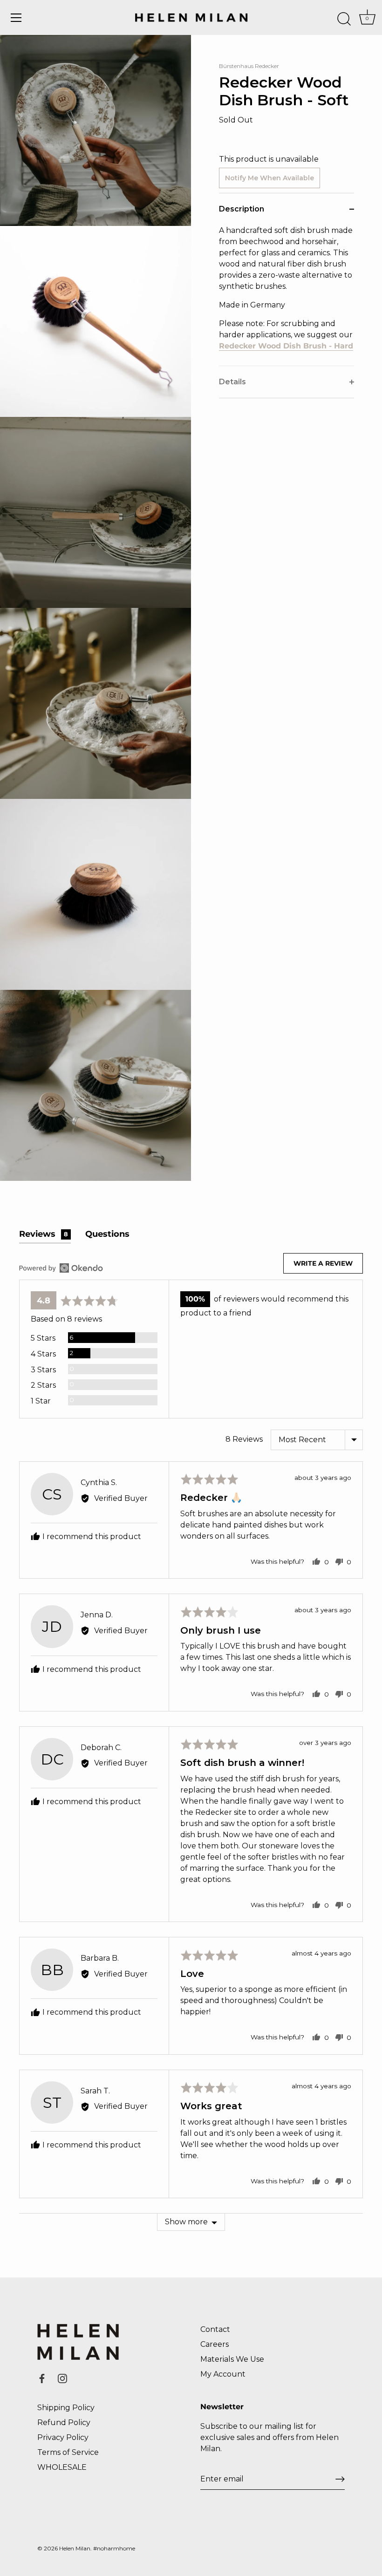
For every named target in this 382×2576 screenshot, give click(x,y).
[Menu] (16, 18)
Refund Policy (64, 2423)
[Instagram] (62, 2378)
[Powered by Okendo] (61, 1268)
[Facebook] (42, 2378)
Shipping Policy (66, 2408)
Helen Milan (75, 2548)
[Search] (344, 19)
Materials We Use (232, 2359)
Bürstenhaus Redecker (249, 66)
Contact (215, 2329)
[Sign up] (340, 2479)
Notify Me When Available (269, 178)
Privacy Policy (63, 2437)
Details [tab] (232, 382)
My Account (223, 2374)
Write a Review (323, 1263)
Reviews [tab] (44, 1234)
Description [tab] (242, 209)
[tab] (286, 295)
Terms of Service (68, 2452)
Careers (215, 2344)
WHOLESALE (62, 2467)
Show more (186, 2222)
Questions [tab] (107, 1234)
